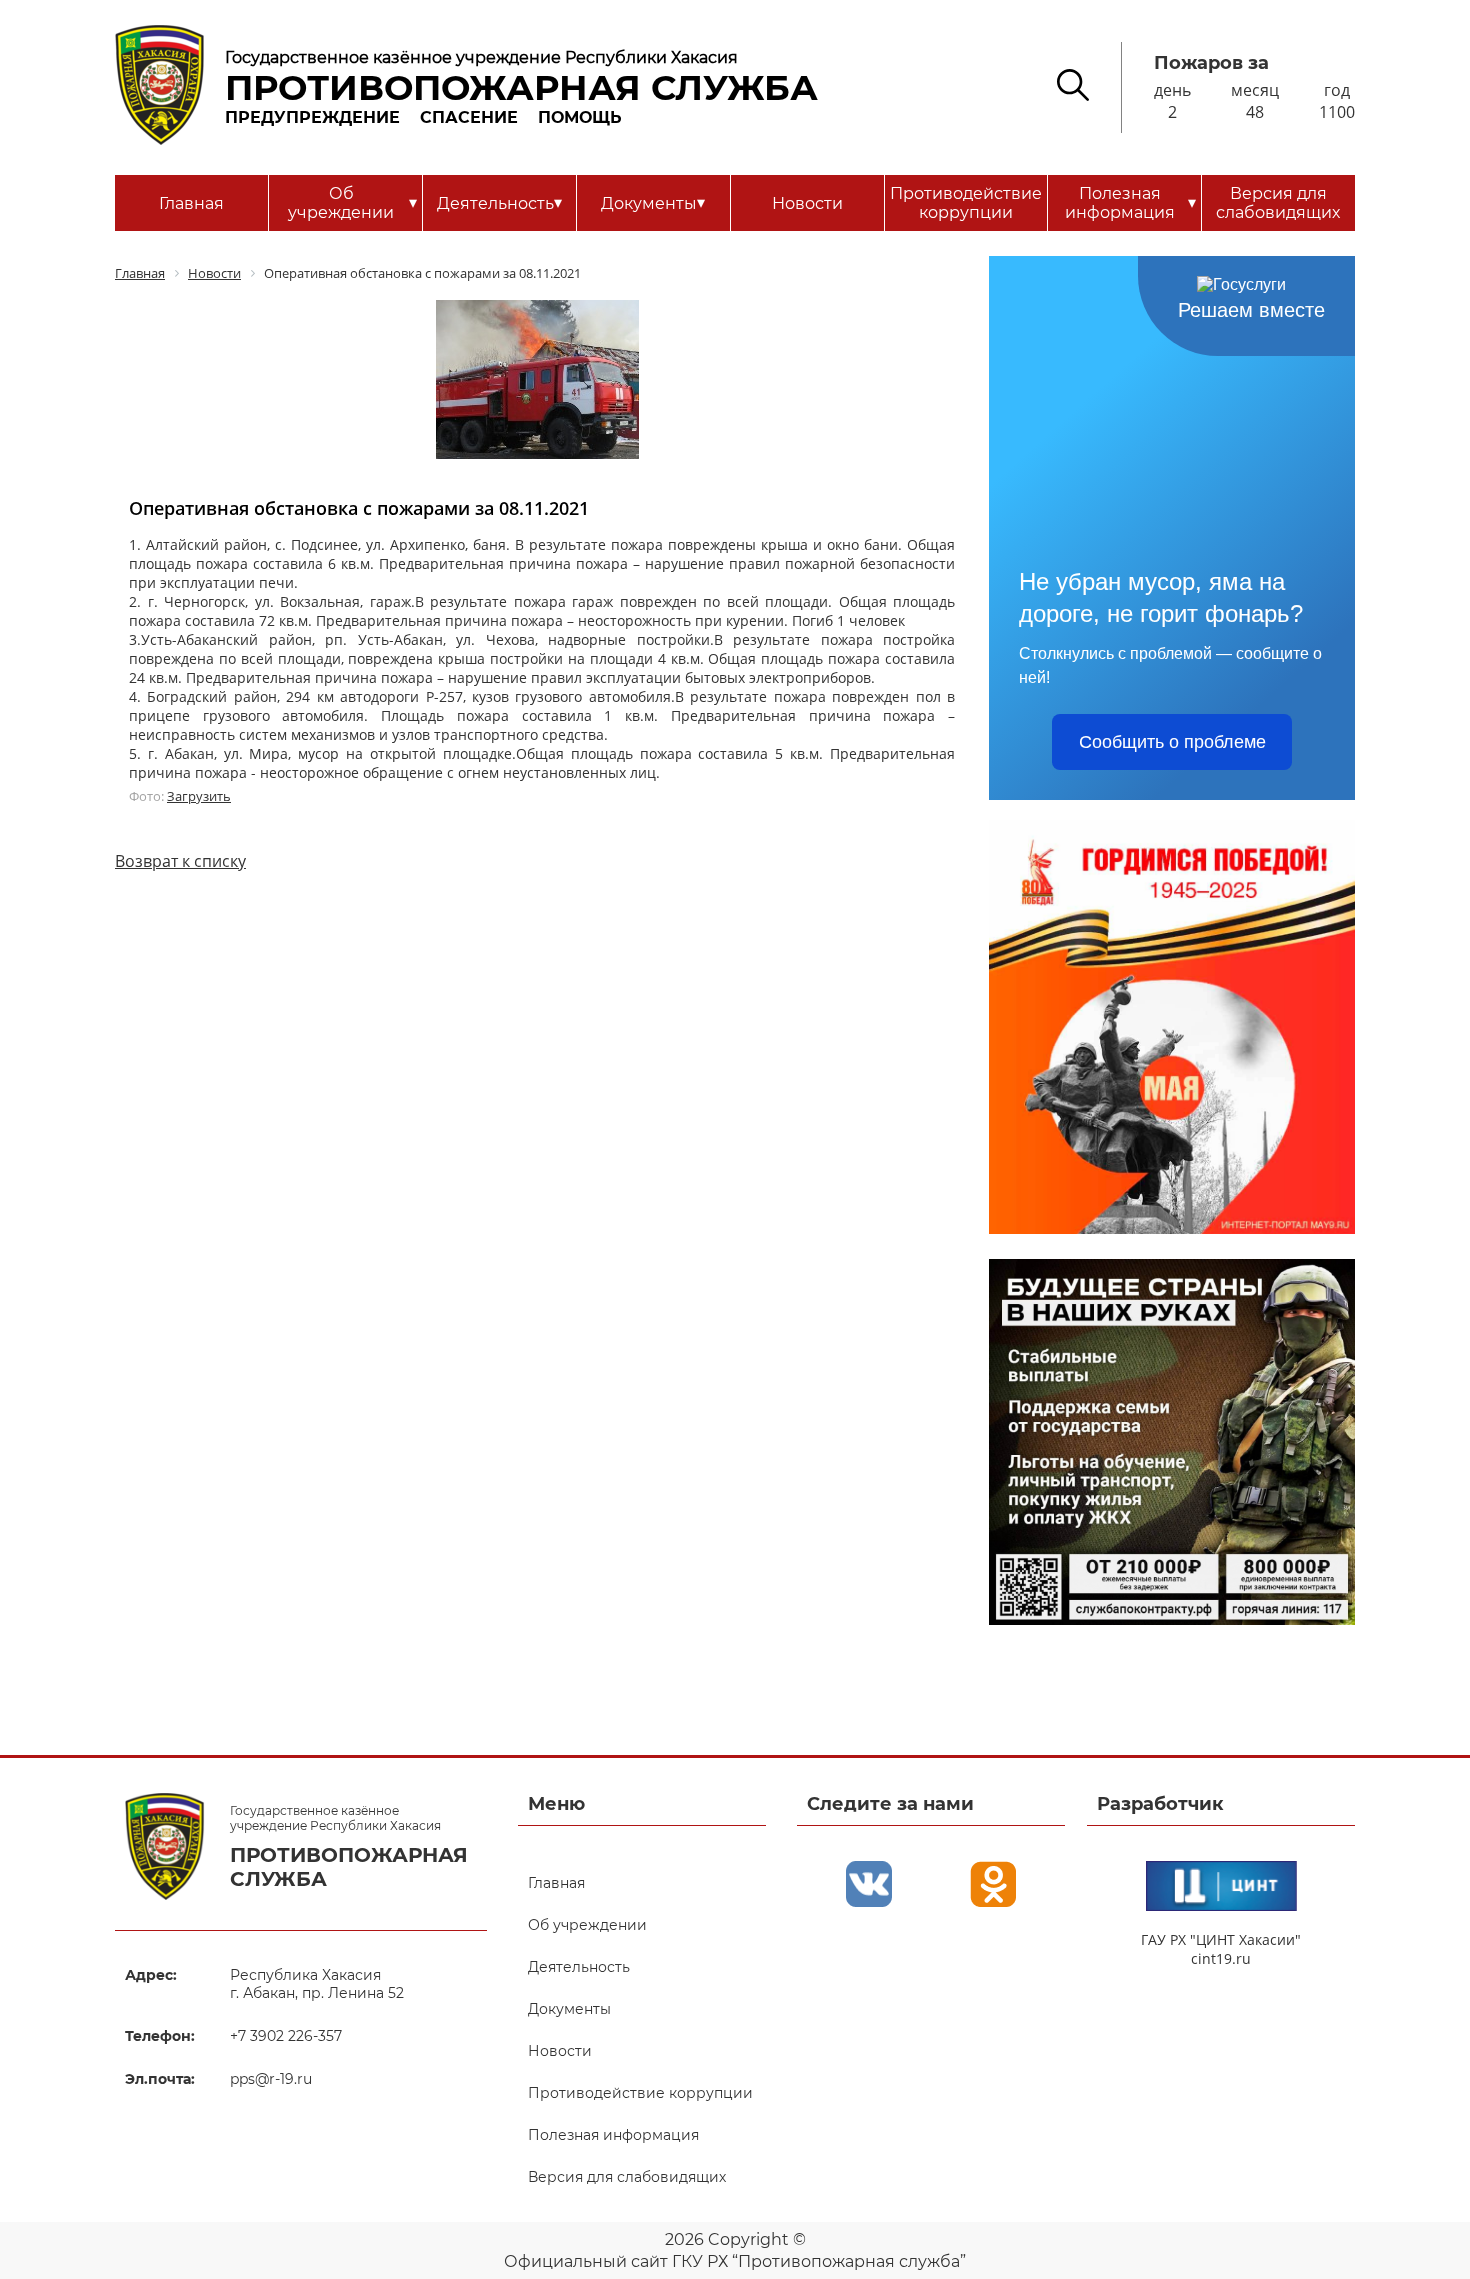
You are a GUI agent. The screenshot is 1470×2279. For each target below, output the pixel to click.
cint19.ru (1221, 1958)
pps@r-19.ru (271, 2079)
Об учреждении (352, 203)
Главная (191, 203)
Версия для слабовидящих (1278, 203)
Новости (807, 203)
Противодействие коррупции (966, 203)
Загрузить (199, 796)
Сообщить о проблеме (1172, 742)
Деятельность (499, 203)
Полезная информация (1130, 203)
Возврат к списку (180, 861)
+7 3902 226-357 (286, 2036)
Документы (653, 203)
